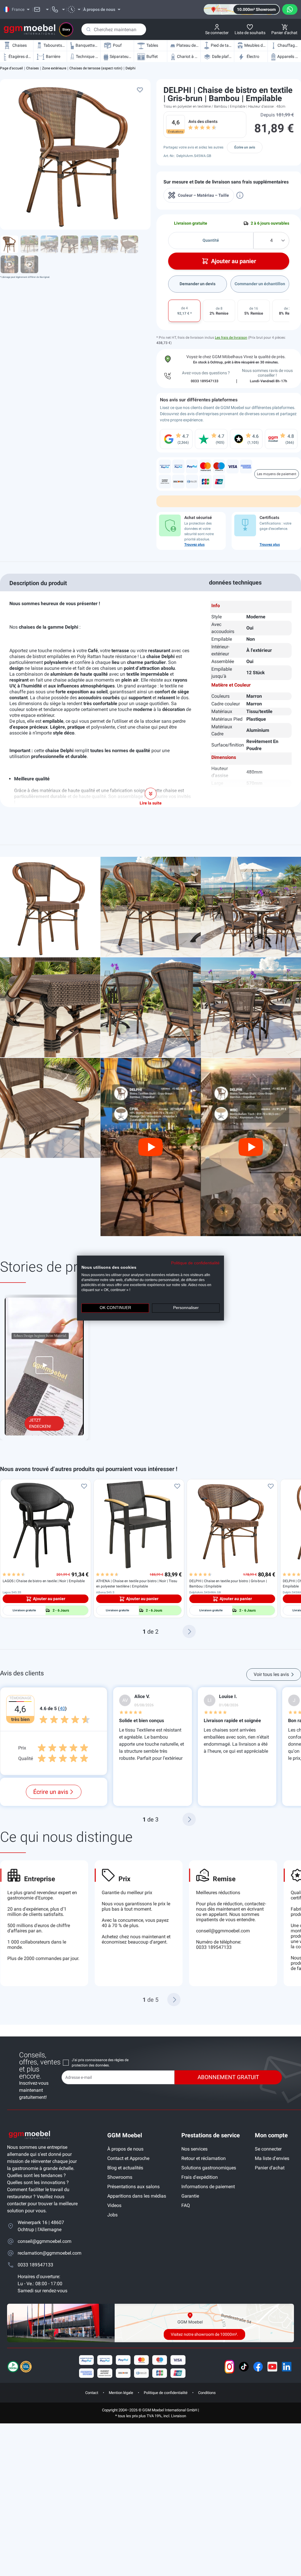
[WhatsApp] (290, 9)
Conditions (207, 2393)
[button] (189, 1631)
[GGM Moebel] (30, 30)
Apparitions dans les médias (137, 2196)
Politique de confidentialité (166, 2393)
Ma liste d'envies (272, 2158)
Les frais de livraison (231, 338)
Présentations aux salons (133, 2187)
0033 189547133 (35, 2265)
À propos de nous (125, 2149)
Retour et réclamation (204, 2158)
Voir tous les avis (271, 1674)
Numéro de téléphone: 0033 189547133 (219, 1945)
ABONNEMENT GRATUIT (228, 2077)
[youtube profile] (272, 2367)
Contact (92, 2393)
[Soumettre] (88, 29)
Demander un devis (198, 284)
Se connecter (268, 2149)
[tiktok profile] (244, 2367)
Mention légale (121, 2393)
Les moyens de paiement (277, 474)
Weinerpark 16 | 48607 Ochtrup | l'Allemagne (41, 2226)
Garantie (190, 2196)
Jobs (112, 2215)
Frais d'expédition (200, 2177)
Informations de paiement (208, 2187)
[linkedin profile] (287, 2367)
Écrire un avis (245, 147)
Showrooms (120, 2177)
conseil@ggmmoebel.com (223, 1931)
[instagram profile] (229, 2367)
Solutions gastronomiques (209, 2168)
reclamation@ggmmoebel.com (48, 2253)
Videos (114, 2205)
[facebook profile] (258, 2367)
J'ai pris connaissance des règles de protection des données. (100, 2063)
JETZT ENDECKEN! (40, 1423)
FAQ (186, 2205)
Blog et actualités (125, 2168)
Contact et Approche (128, 2158)
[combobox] (114, 29)
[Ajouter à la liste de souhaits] (140, 90)
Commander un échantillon (260, 284)
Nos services (194, 2149)
